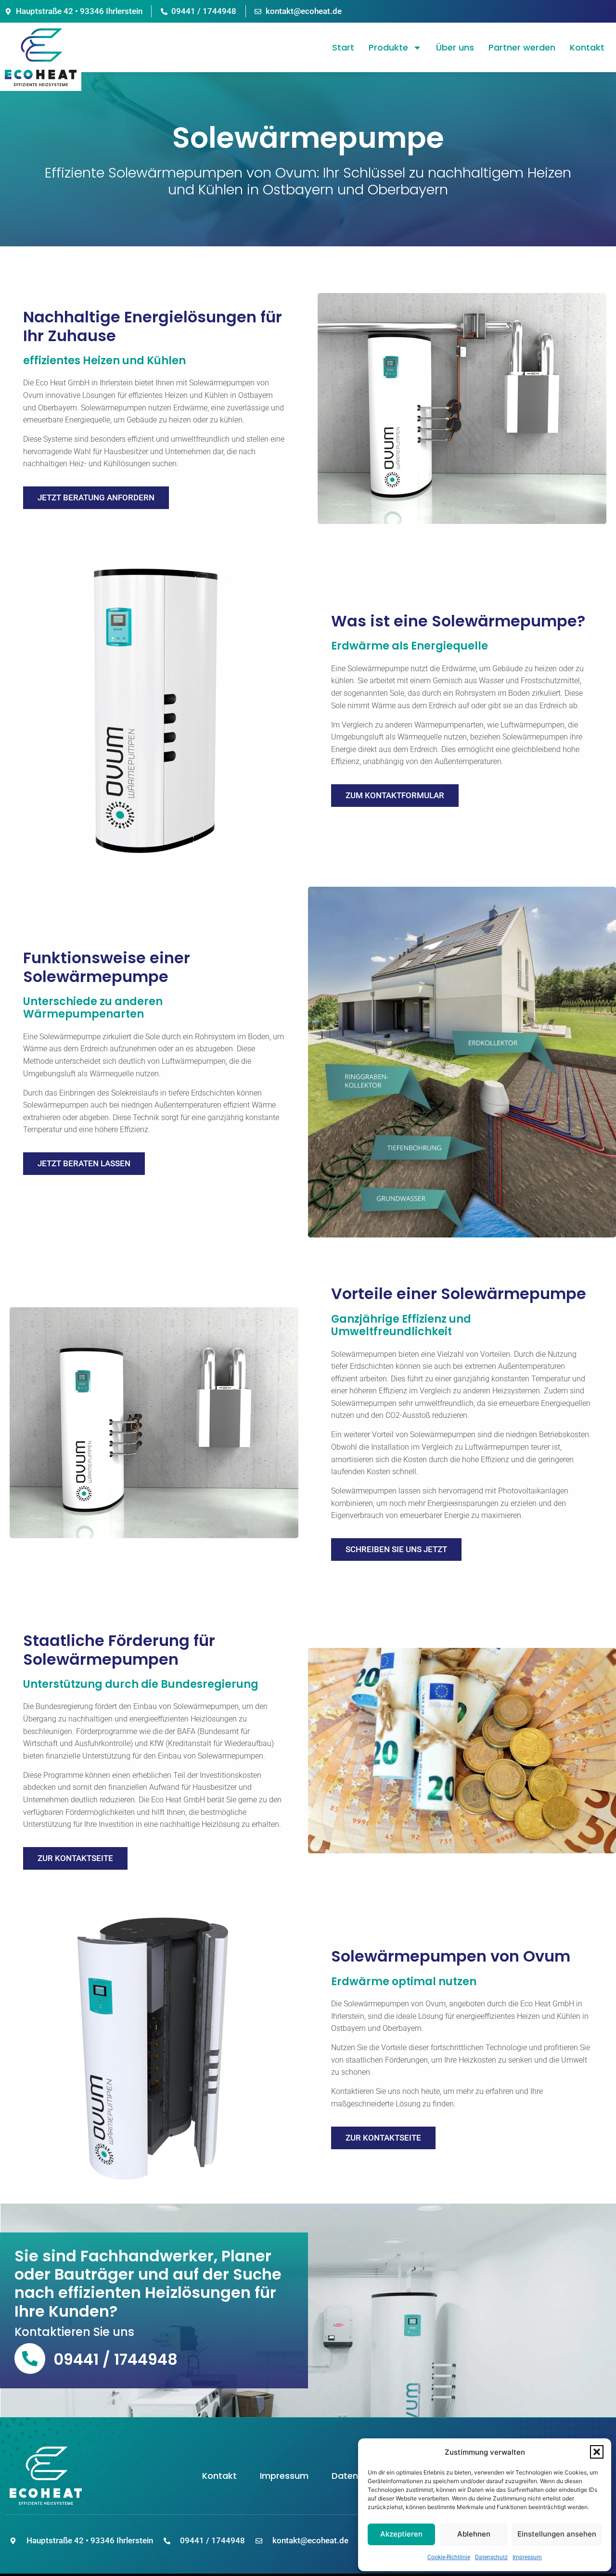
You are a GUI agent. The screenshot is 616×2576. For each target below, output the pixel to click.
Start (343, 47)
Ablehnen (474, 2534)
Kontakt (587, 47)
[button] (597, 2452)
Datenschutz (491, 2557)
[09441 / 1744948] (30, 2359)
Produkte (388, 47)
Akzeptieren (401, 2534)
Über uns (455, 47)
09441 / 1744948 (115, 2359)
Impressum (527, 2557)
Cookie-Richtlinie (449, 2557)
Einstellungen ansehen (557, 2534)
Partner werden (522, 47)
